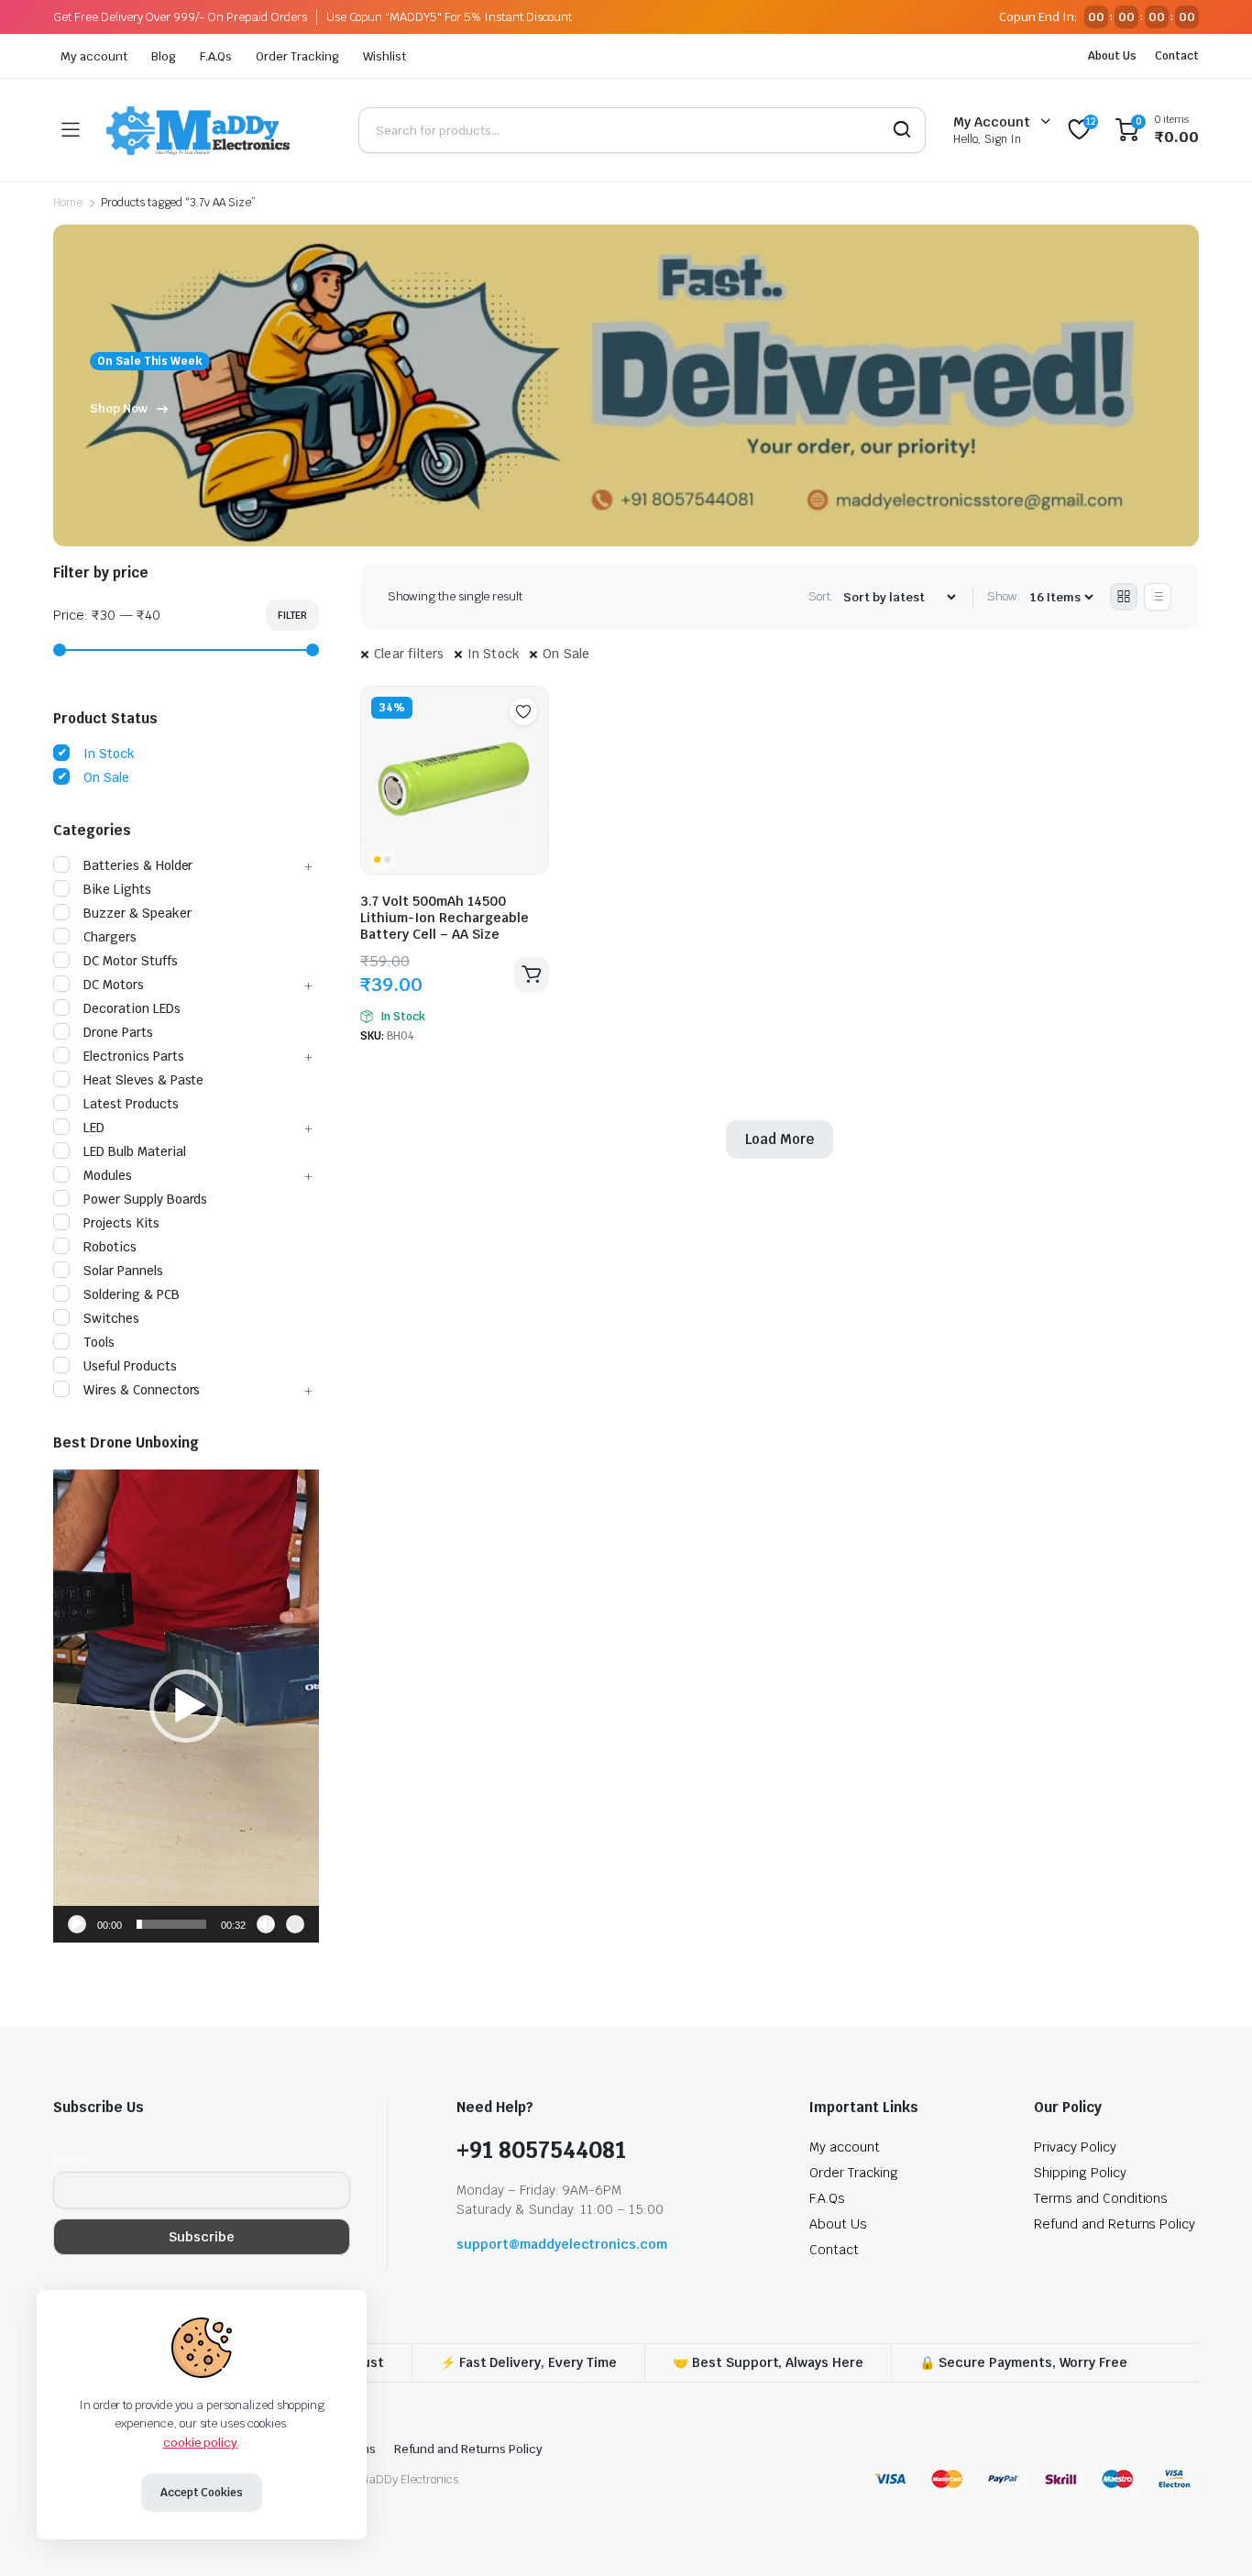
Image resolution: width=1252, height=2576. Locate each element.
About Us (1112, 56)
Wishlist (384, 56)
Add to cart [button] (532, 974)
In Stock (494, 654)
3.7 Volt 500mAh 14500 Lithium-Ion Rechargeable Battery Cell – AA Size (445, 918)
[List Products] (1158, 597)
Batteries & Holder (138, 865)
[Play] (77, 1924)
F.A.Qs (216, 56)
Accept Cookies (202, 2493)
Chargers (110, 937)
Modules (108, 1175)
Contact (1177, 56)
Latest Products (131, 1104)
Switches (111, 1318)
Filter (292, 615)
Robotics (110, 1247)
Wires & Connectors (142, 1390)
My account (94, 56)
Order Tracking (297, 56)
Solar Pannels (123, 1271)
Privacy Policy (1075, 2147)
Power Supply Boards (145, 1199)
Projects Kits (121, 1223)
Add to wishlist (523, 711)
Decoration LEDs (132, 1008)
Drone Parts (118, 1032)
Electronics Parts (134, 1056)
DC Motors (114, 985)
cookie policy (201, 2443)
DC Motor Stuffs (131, 961)
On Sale (566, 654)
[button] (186, 1706)
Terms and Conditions (1101, 2198)
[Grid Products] (1124, 597)
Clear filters (409, 654)
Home (68, 203)
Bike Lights (117, 889)
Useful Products (130, 1366)
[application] (186, 1706)
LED (94, 1128)
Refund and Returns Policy (1115, 2224)
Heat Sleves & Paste (143, 1080)
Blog (164, 56)
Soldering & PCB (132, 1294)
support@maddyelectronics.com (562, 2244)
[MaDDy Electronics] (219, 130)
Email (69, 2161)
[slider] (171, 1924)
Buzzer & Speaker (137, 913)
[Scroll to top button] (1211, 2535)
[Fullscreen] (295, 1924)
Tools (99, 1342)
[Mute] (266, 1924)
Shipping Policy (1080, 2173)
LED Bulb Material (135, 1151)
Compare (533, 747)
